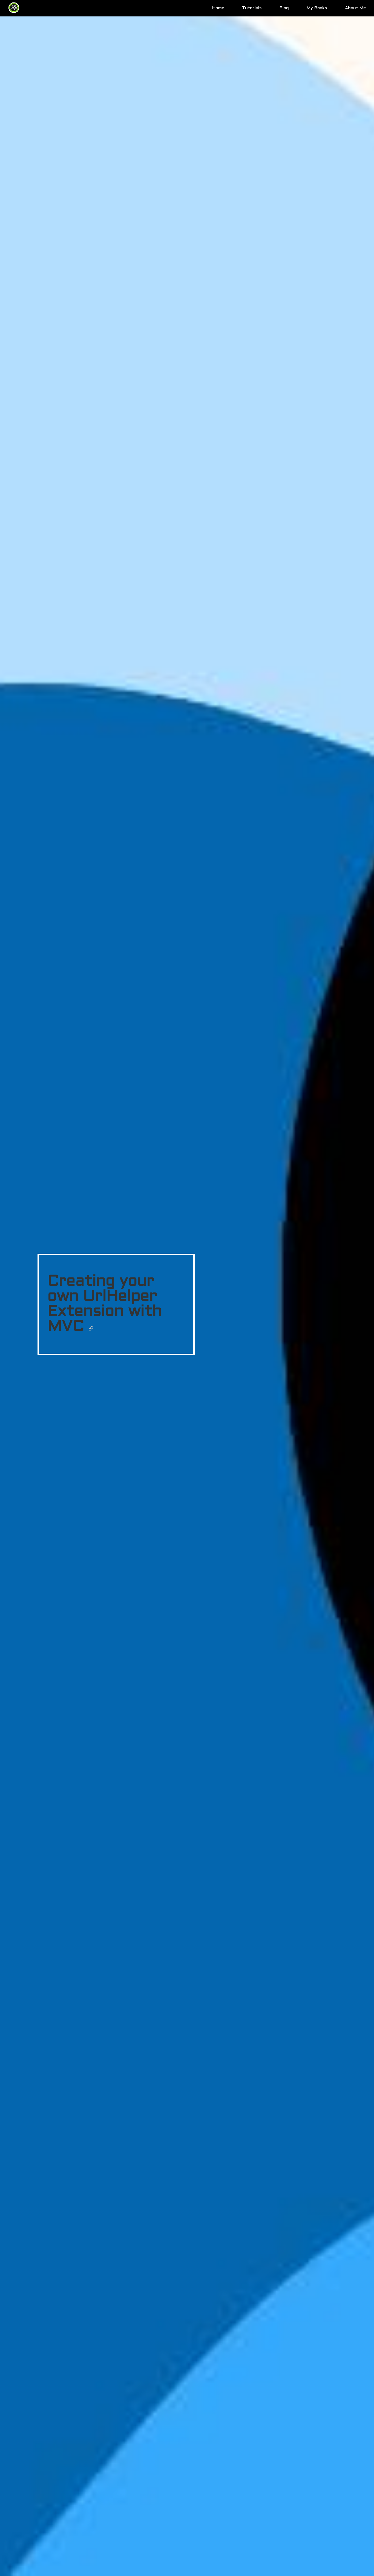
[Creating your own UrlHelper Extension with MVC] (91, 1327)
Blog (284, 8)
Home (218, 8)
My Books (317, 8)
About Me (355, 8)
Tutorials (252, 8)
